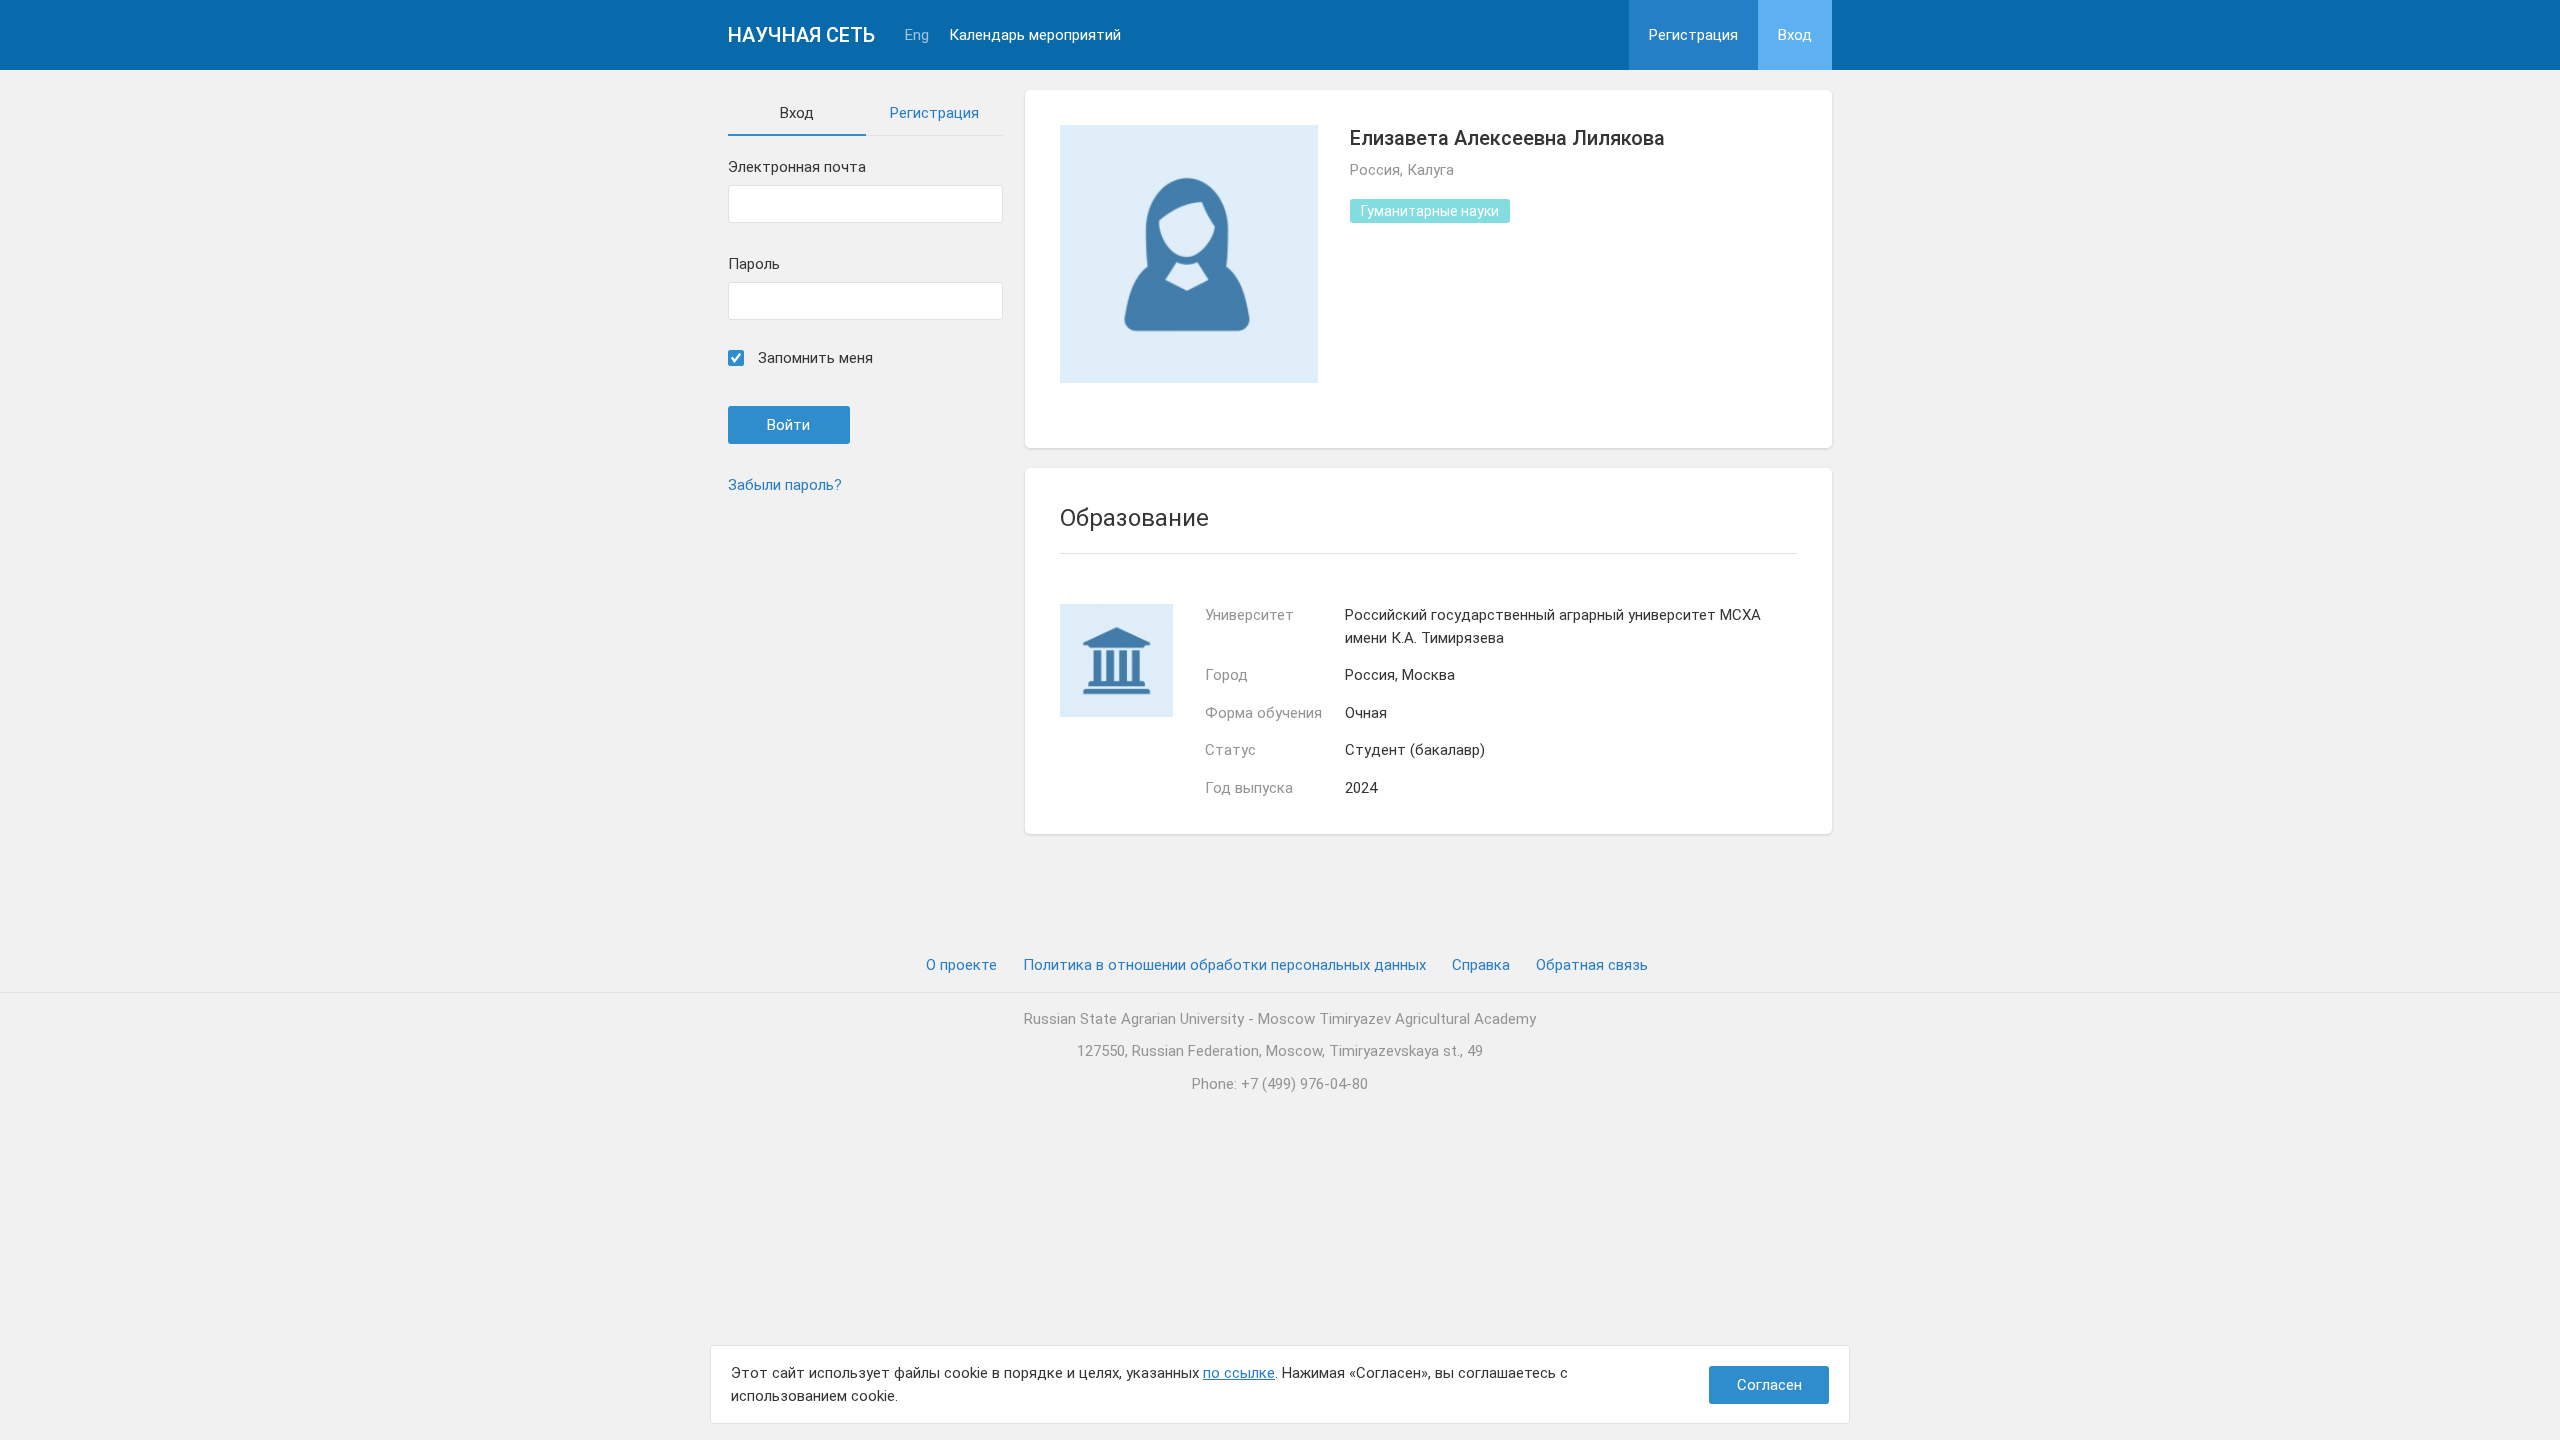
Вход (1795, 35)
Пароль (754, 264)
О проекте (961, 965)
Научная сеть (801, 35)
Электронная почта (797, 167)
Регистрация (1693, 35)
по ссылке (1239, 1373)
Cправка (1481, 965)
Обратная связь (1592, 965)
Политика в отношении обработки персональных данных (1224, 965)
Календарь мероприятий (1035, 35)
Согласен (1769, 1385)
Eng (917, 35)
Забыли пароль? (785, 485)
